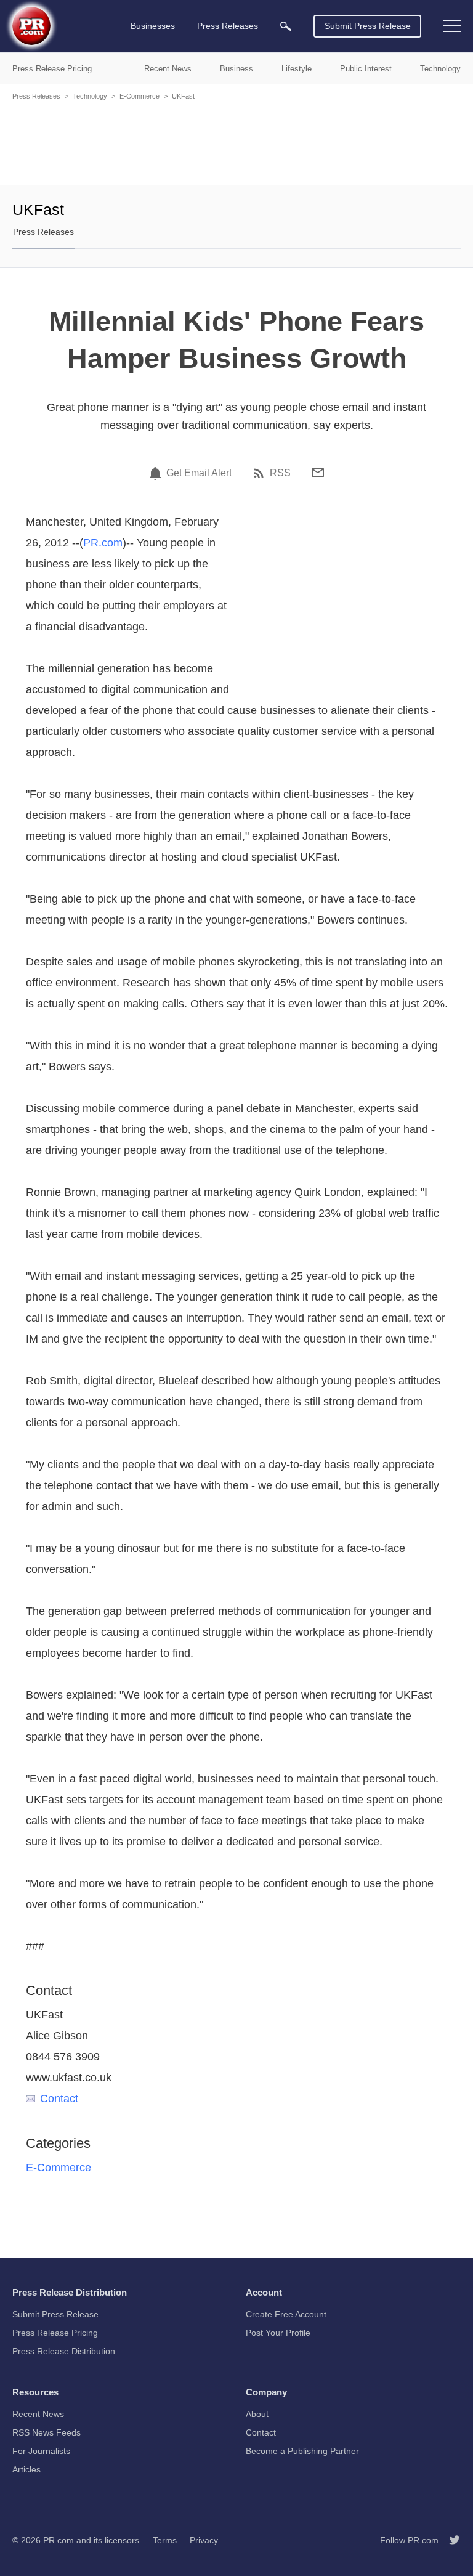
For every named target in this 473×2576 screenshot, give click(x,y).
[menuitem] (286, 26)
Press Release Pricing (55, 2333)
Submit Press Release (368, 26)
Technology (90, 96)
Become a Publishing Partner (302, 2451)
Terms (165, 2540)
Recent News (38, 2414)
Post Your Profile (278, 2333)
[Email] (318, 473)
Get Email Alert (199, 473)
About (257, 2414)
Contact (59, 2099)
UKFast (183, 96)
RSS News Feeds (46, 2432)
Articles (26, 2469)
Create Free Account (286, 2314)
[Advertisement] (236, 142)
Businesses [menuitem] (153, 26)
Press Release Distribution (64, 2351)
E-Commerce (139, 96)
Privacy (204, 2540)
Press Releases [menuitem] (228, 26)
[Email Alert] (157, 473)
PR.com (103, 543)
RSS (280, 473)
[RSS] (261, 473)
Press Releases (36, 96)
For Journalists (41, 2451)
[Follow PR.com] (450, 2540)
